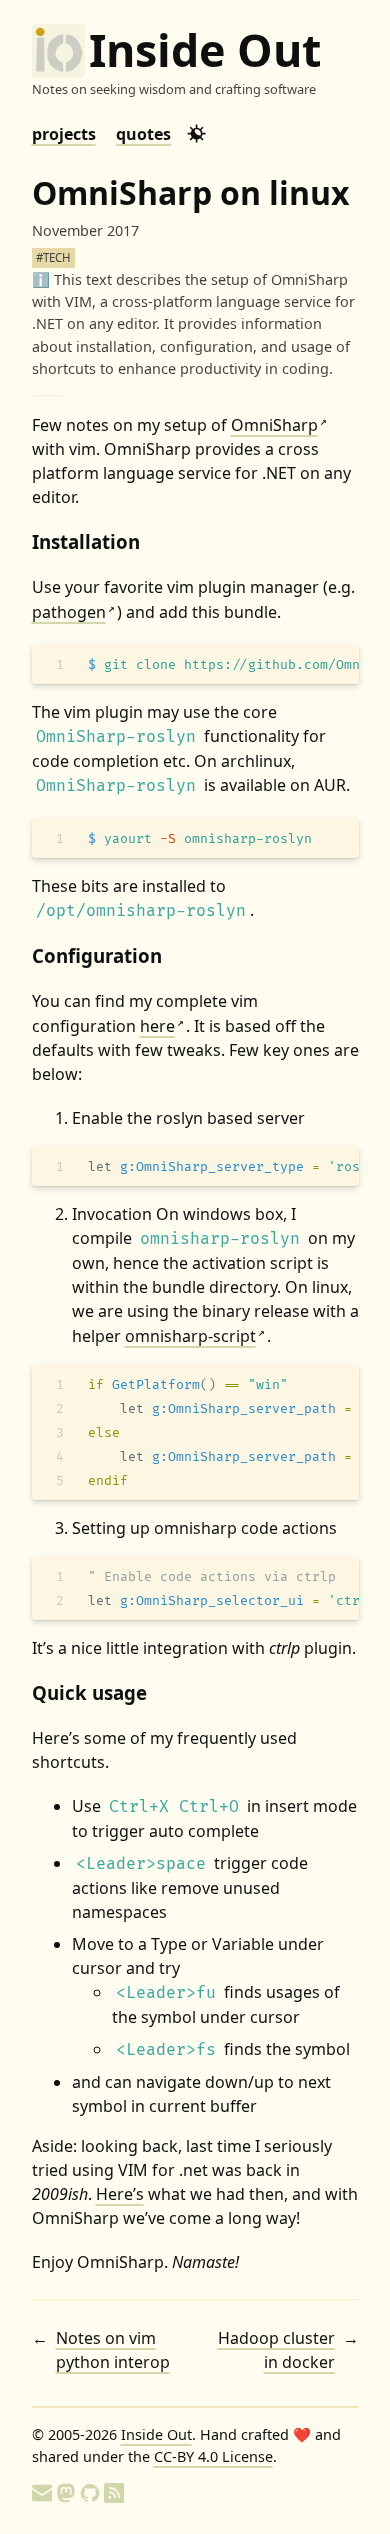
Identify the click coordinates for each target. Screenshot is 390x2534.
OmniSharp (279, 425)
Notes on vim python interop (113, 2350)
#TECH (53, 257)
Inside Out (205, 50)
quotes (143, 134)
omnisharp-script (195, 1336)
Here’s (120, 2194)
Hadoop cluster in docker (276, 2350)
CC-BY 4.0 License (213, 2456)
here (162, 1026)
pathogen (73, 612)
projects (64, 134)
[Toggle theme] (196, 133)
